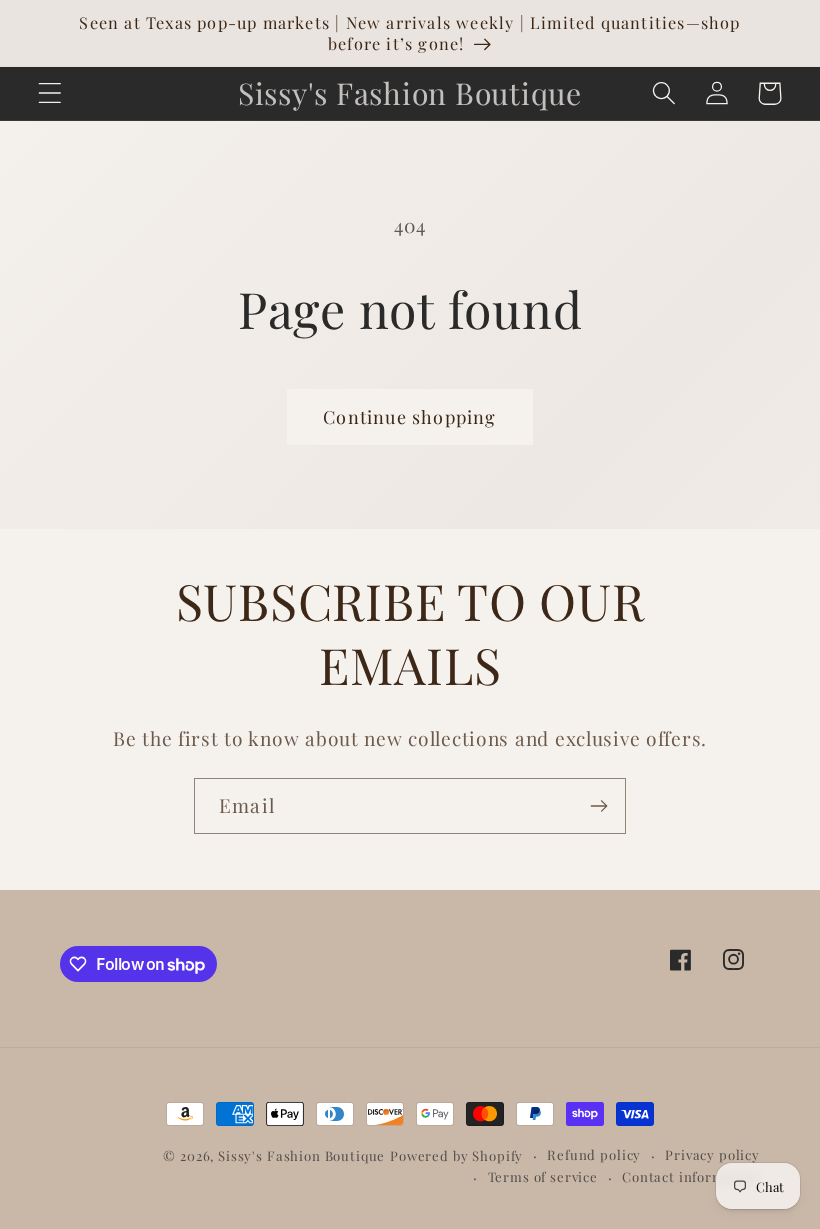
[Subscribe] (598, 806)
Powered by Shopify (456, 1155)
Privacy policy (712, 1154)
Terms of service (543, 1176)
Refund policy (594, 1154)
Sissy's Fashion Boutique (301, 1155)
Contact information (691, 1176)
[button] (50, 93)
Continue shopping (409, 417)
